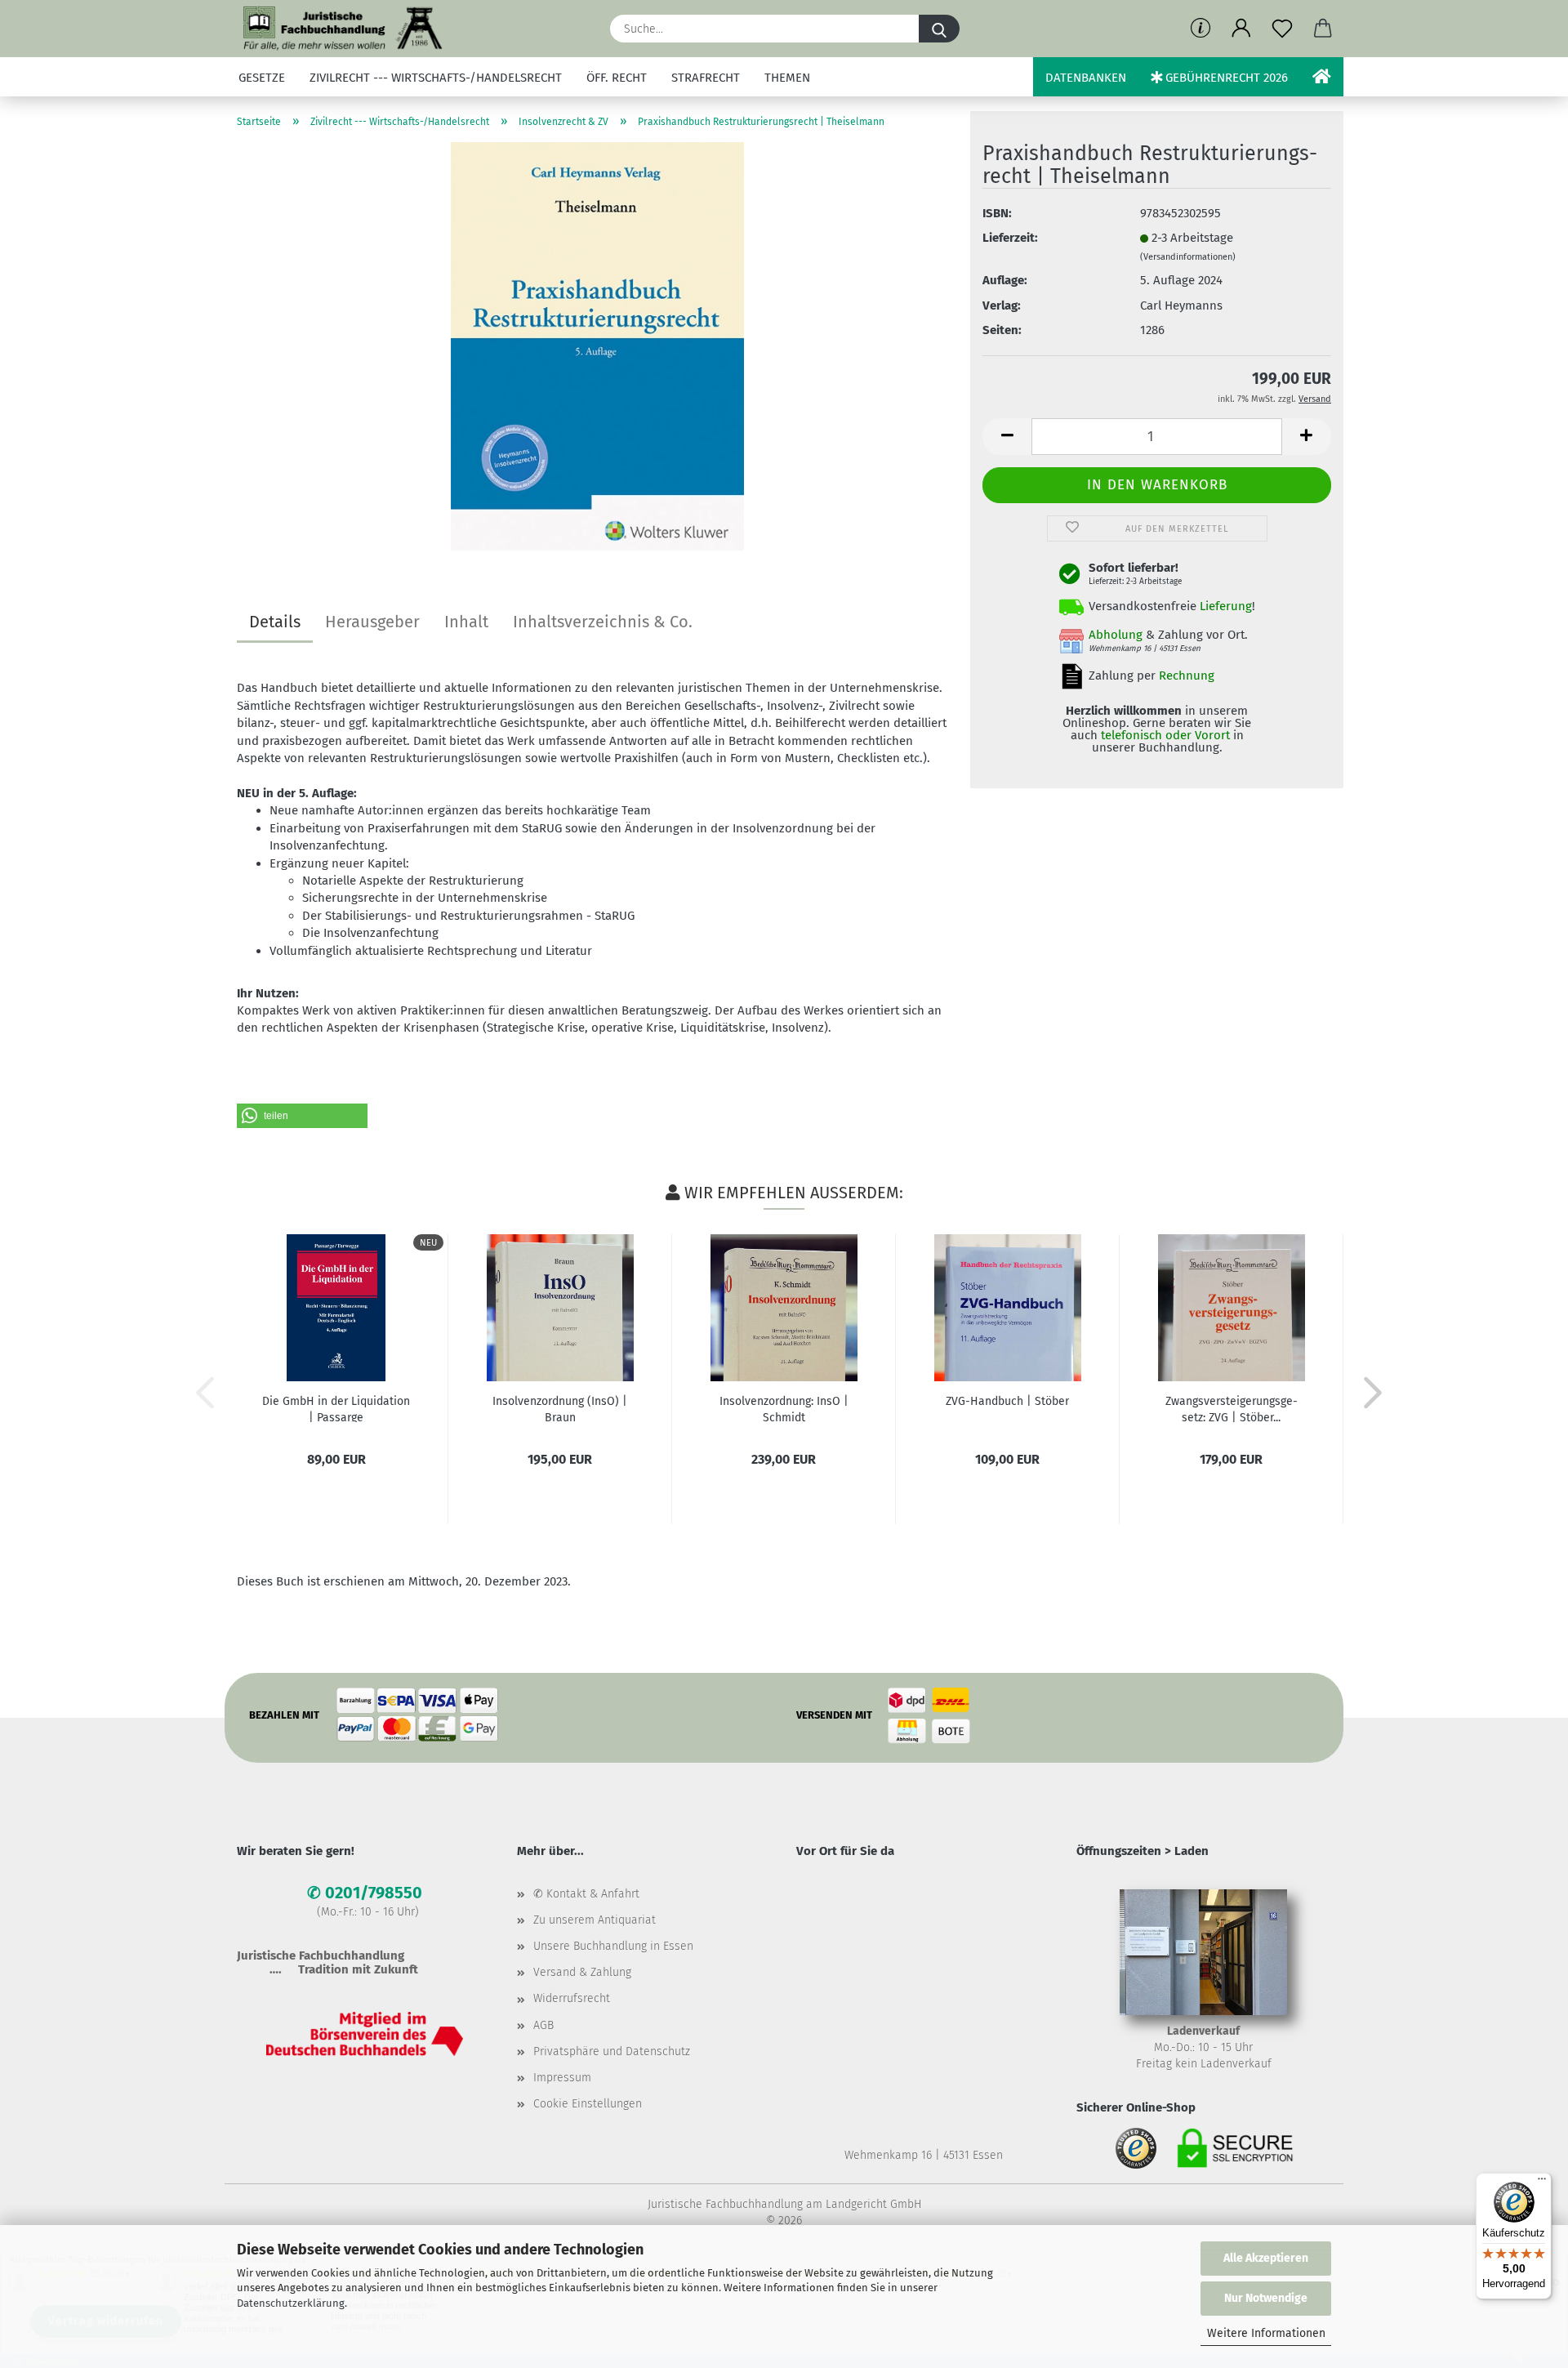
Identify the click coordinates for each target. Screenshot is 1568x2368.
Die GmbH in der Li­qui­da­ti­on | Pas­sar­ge (336, 1408)
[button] (1241, 29)
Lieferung (1226, 606)
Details (275, 622)
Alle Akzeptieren (1266, 2258)
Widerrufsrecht (572, 1998)
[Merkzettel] (1282, 29)
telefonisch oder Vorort (1165, 735)
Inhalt (466, 622)
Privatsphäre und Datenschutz (612, 2051)
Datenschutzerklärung (291, 2303)
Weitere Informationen (1266, 2333)
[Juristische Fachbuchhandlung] (343, 29)
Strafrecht (706, 78)
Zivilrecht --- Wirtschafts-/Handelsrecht (436, 78)
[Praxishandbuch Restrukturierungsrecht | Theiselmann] (597, 346)
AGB (543, 2025)
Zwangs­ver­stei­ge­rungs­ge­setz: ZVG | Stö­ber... (1232, 1408)
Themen (787, 78)
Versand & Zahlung (582, 1972)
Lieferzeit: (1010, 238)
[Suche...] (939, 29)
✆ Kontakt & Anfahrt (586, 1894)
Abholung (1116, 635)
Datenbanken (1086, 78)
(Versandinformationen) (1188, 257)
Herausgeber (372, 622)
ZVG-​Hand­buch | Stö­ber (1007, 1401)
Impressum (562, 2078)
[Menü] (1542, 2183)
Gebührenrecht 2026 (1225, 78)
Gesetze (262, 78)
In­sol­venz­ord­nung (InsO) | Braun (560, 1408)
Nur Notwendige (1266, 2298)
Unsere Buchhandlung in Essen (613, 1946)
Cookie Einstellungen (588, 2104)
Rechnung (1187, 676)
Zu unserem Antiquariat (595, 1920)
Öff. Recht (617, 78)
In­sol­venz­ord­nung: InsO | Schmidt (784, 1408)
